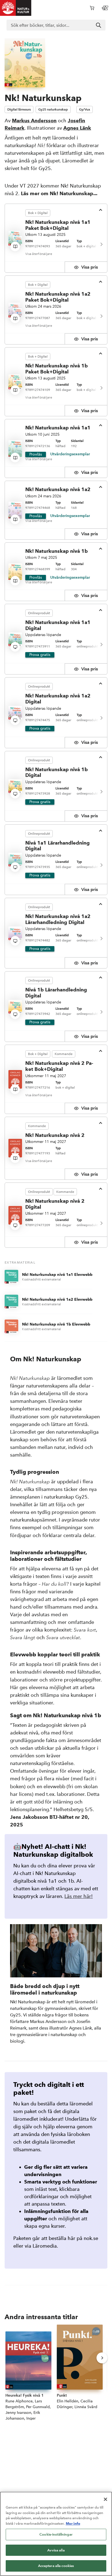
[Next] (101, 244)
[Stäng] (105, 2499)
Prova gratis (40, 655)
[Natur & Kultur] (16, 8)
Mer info (73, 2523)
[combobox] (56, 25)
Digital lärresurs (19, 109)
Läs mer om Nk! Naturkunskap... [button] (59, 193)
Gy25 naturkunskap (53, 109)
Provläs (36, 454)
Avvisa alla (56, 2550)
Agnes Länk (77, 128)
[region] (56, 2534)
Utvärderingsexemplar (70, 454)
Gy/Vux (85, 109)
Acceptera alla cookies (56, 2566)
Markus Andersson (34, 121)
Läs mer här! (79, 1896)
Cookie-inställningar (56, 2534)
